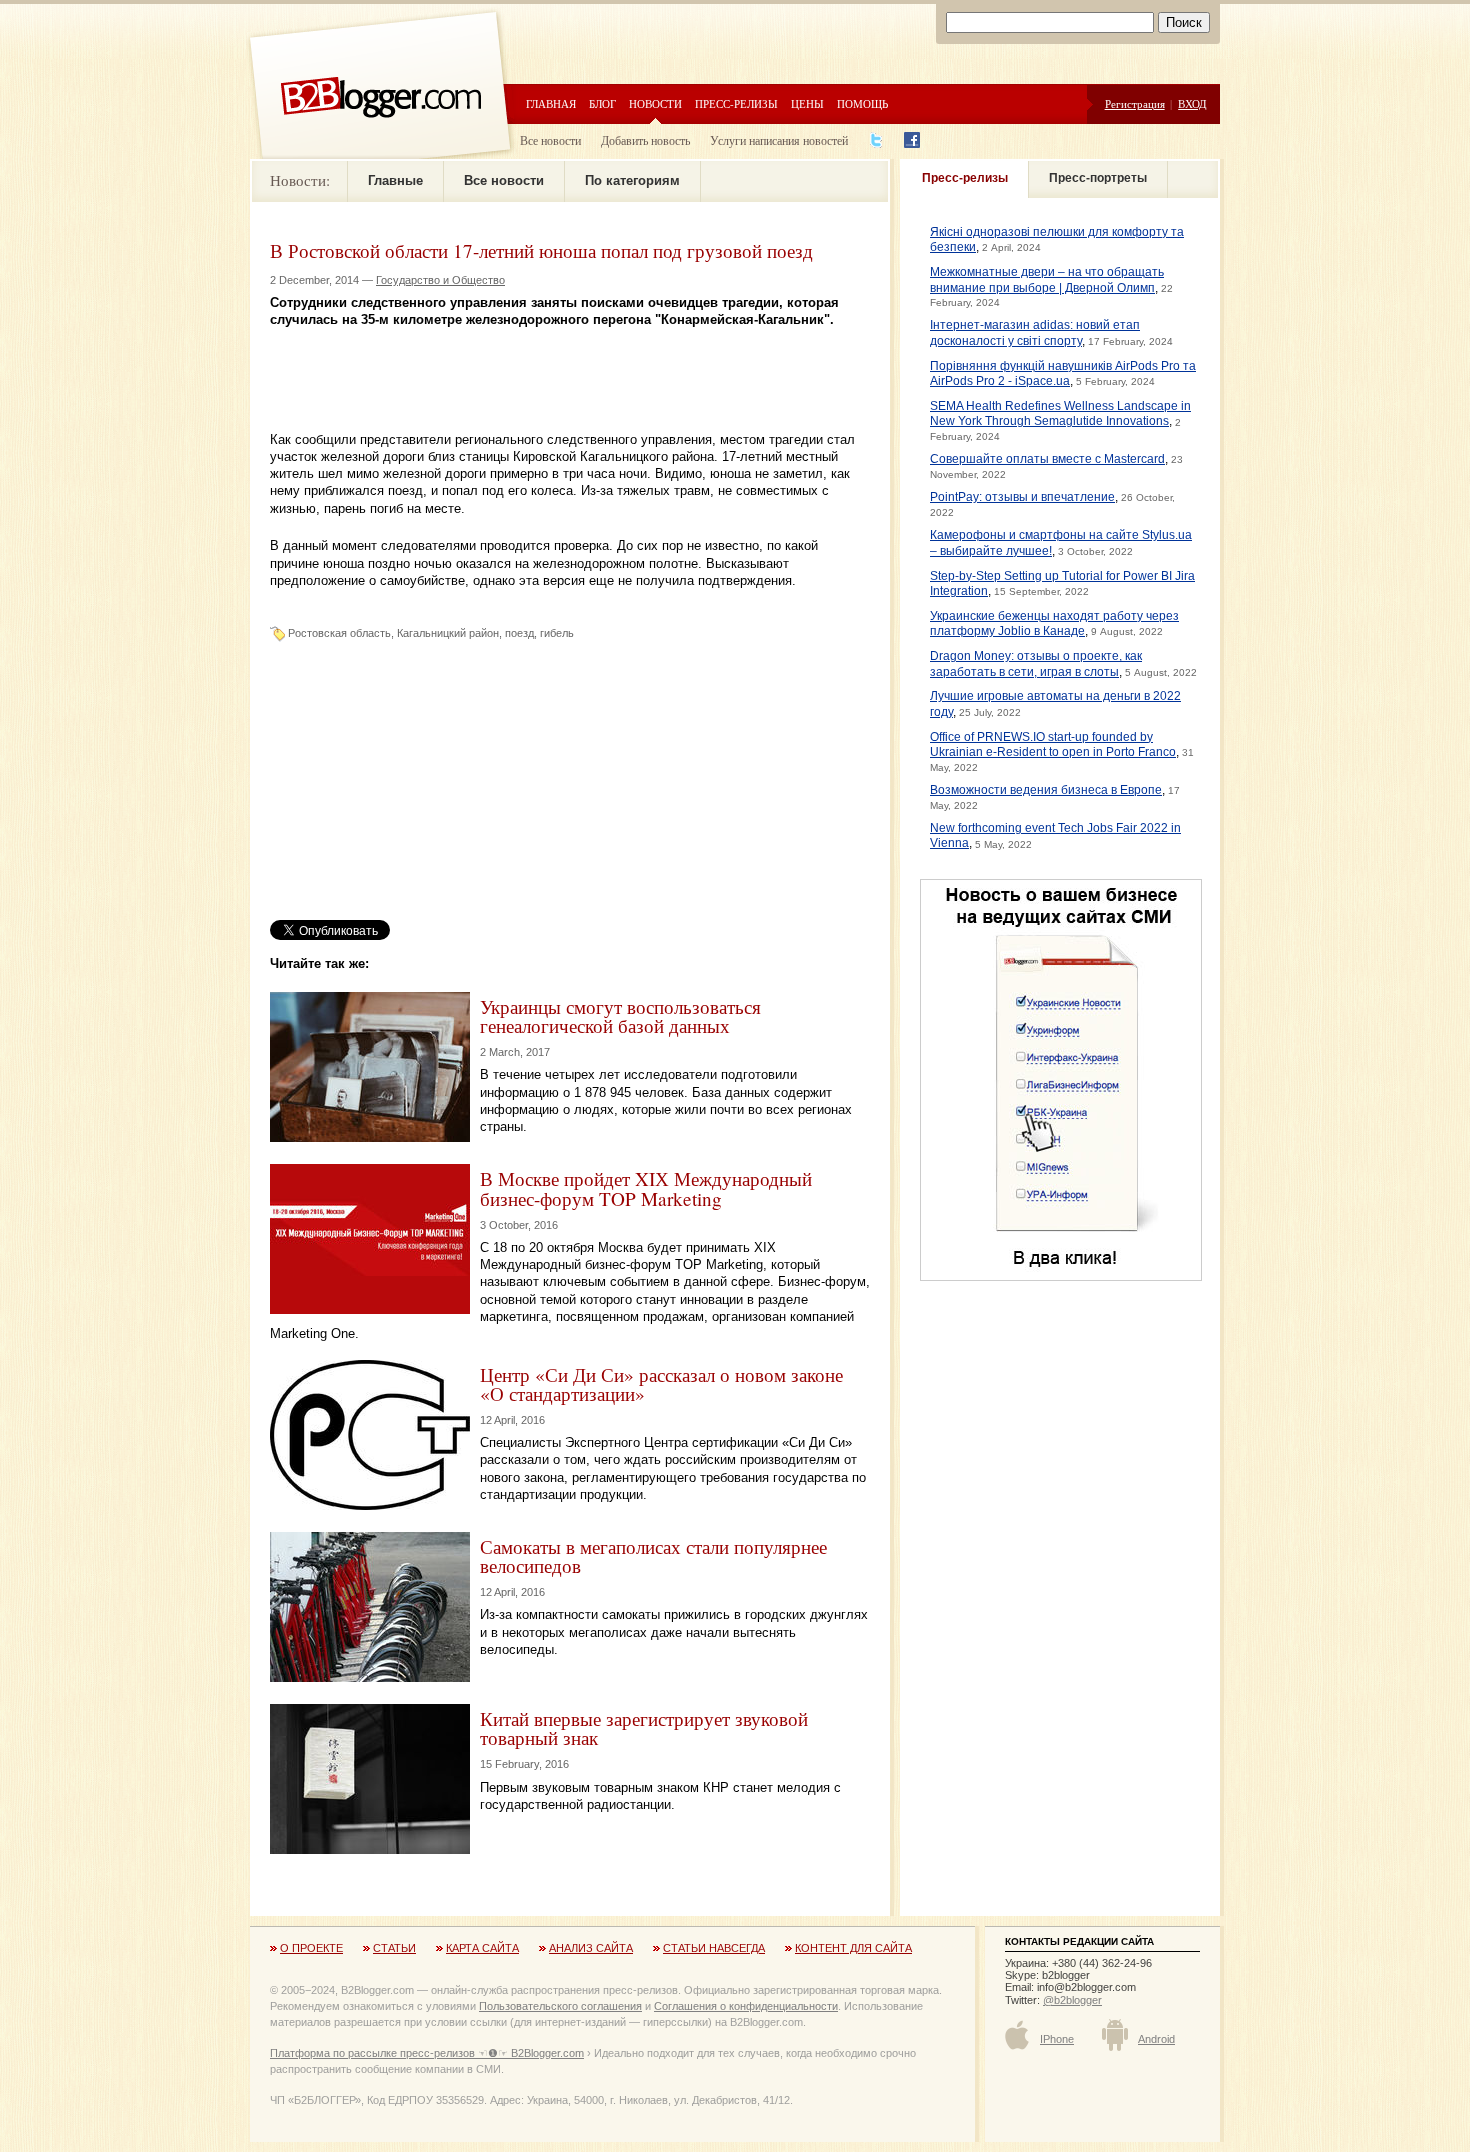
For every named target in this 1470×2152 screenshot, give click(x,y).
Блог (602, 103)
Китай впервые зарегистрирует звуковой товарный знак (644, 1728)
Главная (551, 103)
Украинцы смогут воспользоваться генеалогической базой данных (620, 1016)
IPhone (1057, 2039)
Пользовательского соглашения (560, 2006)
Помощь (862, 103)
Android (1156, 2039)
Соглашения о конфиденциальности (746, 2006)
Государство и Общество (440, 280)
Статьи (394, 1948)
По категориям (632, 180)
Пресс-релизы (736, 103)
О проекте (311, 1948)
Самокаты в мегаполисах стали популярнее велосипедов (653, 1556)
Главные (395, 180)
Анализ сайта (591, 1948)
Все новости (550, 140)
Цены (807, 103)
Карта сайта (482, 1948)
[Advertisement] (504, 359)
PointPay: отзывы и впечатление (1022, 497)
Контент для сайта (853, 1948)
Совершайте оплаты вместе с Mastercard (1047, 459)
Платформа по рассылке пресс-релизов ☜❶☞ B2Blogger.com (427, 2053)
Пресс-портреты (1098, 178)
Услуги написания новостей (779, 140)
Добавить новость (645, 140)
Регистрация (1135, 103)
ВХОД (1192, 103)
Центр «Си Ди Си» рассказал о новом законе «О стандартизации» (661, 1384)
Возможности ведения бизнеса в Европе (1046, 790)
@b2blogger (1072, 2000)
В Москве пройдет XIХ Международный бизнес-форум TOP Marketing (646, 1188)
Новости (655, 103)
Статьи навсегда (714, 1948)
